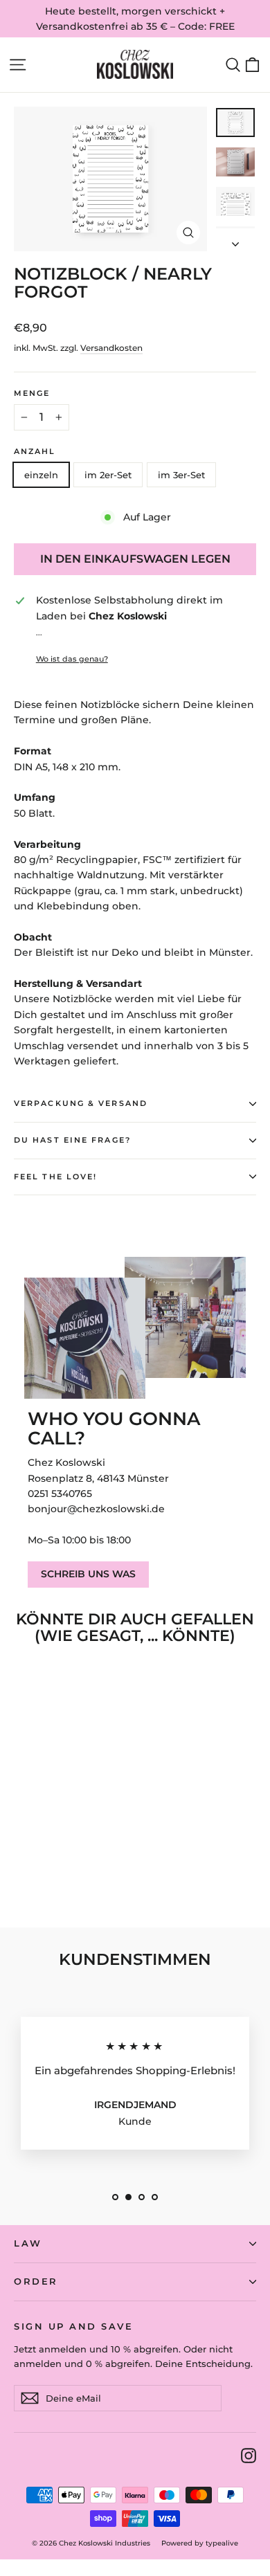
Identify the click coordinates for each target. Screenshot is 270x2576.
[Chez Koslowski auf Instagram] (249, 2455)
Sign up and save (73, 2326)
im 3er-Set (181, 475)
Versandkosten (111, 348)
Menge (32, 394)
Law (28, 2243)
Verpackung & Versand (81, 1104)
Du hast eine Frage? (72, 1140)
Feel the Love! (55, 1177)
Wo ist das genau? (72, 659)
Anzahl (35, 452)
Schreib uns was (88, 1574)
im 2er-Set (108, 475)
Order (36, 2282)
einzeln (41, 475)
